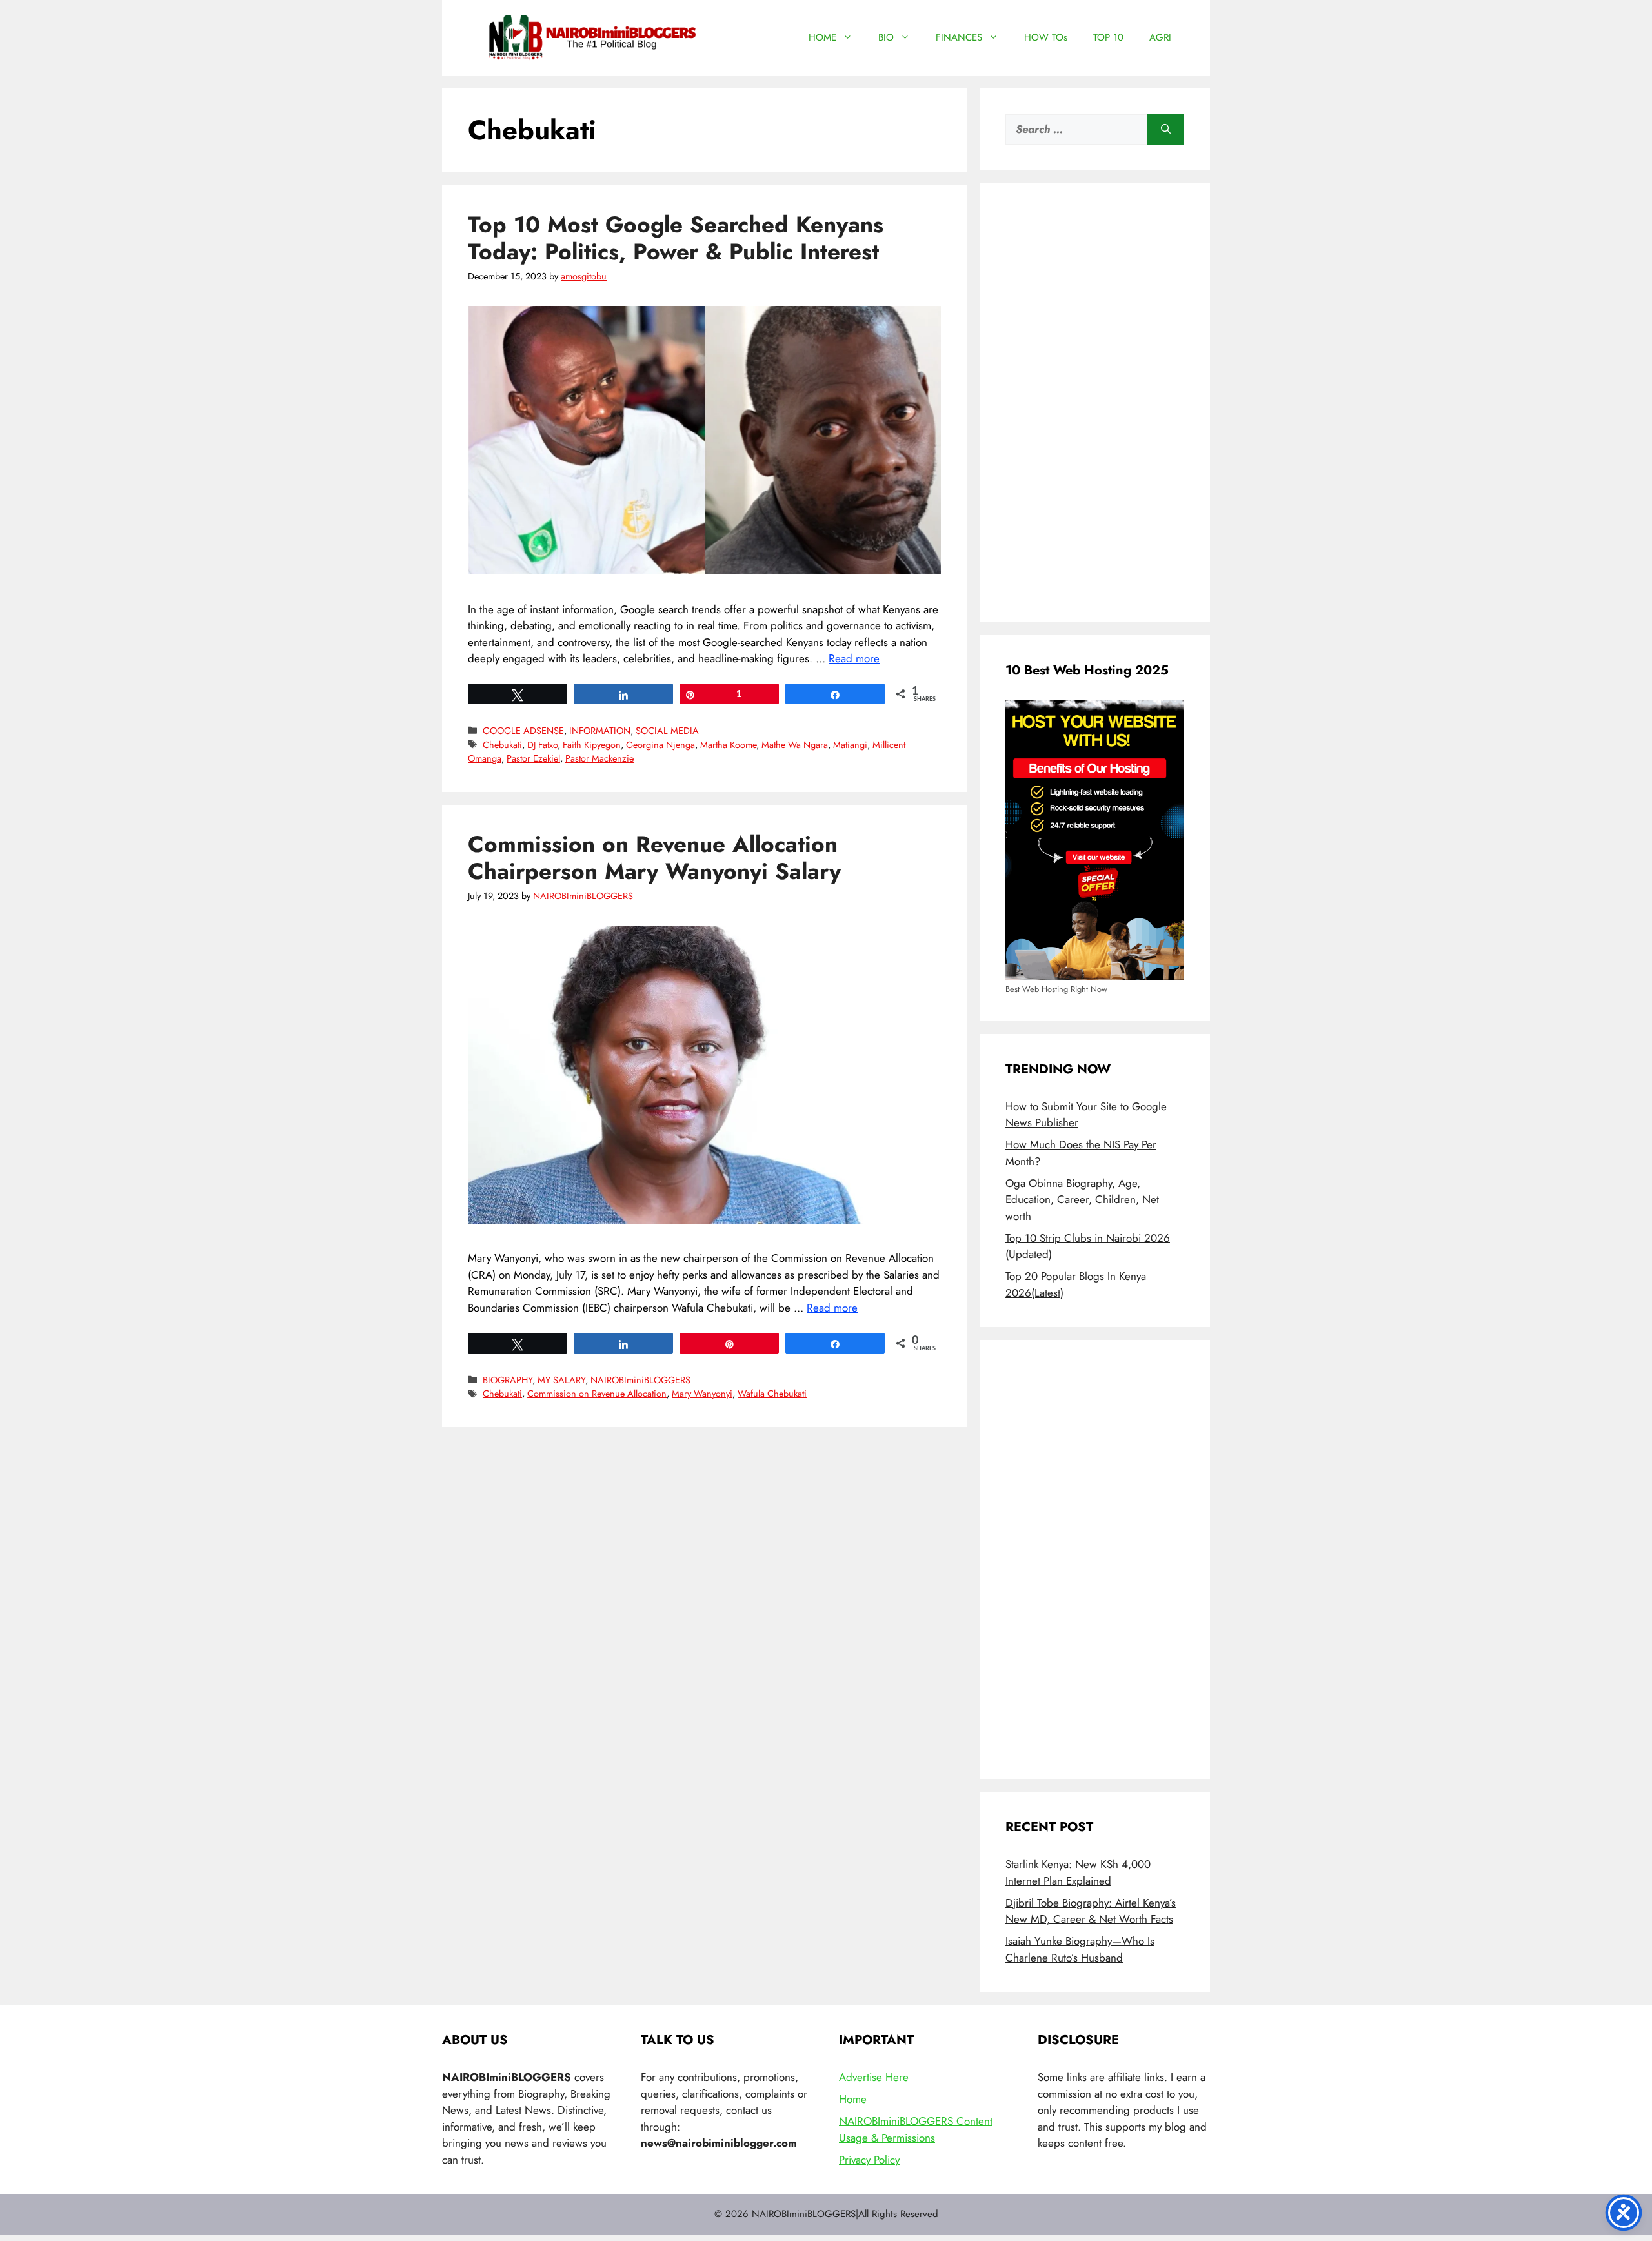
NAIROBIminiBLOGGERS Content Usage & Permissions (916, 2129)
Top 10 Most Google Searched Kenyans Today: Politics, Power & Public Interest (676, 238)
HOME (822, 37)
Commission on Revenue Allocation (597, 1394)
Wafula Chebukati (772, 1394)
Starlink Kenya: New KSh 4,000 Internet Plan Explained (1078, 1872)
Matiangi (850, 745)
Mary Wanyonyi (702, 1394)
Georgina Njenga (660, 745)
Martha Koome (728, 745)
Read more (854, 658)
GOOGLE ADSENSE (523, 731)
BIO (886, 37)
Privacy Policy (869, 2160)
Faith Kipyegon (592, 745)
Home (853, 2099)
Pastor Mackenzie (599, 758)
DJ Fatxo (542, 745)
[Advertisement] (1095, 403)
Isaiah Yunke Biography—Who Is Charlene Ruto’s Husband (1080, 1949)
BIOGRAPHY (508, 1380)
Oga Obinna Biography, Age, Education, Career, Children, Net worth (1082, 1200)
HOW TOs (1046, 37)
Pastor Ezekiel (533, 758)
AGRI (1160, 37)
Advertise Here (874, 2077)
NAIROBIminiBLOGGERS (640, 1380)
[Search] (1166, 130)
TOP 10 (1108, 37)
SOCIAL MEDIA (667, 731)
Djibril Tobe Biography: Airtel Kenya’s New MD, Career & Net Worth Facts (1091, 1911)
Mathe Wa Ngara (795, 745)
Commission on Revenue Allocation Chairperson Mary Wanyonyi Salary (654, 858)
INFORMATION (600, 731)
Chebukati (502, 745)
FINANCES (959, 37)
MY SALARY (561, 1380)
